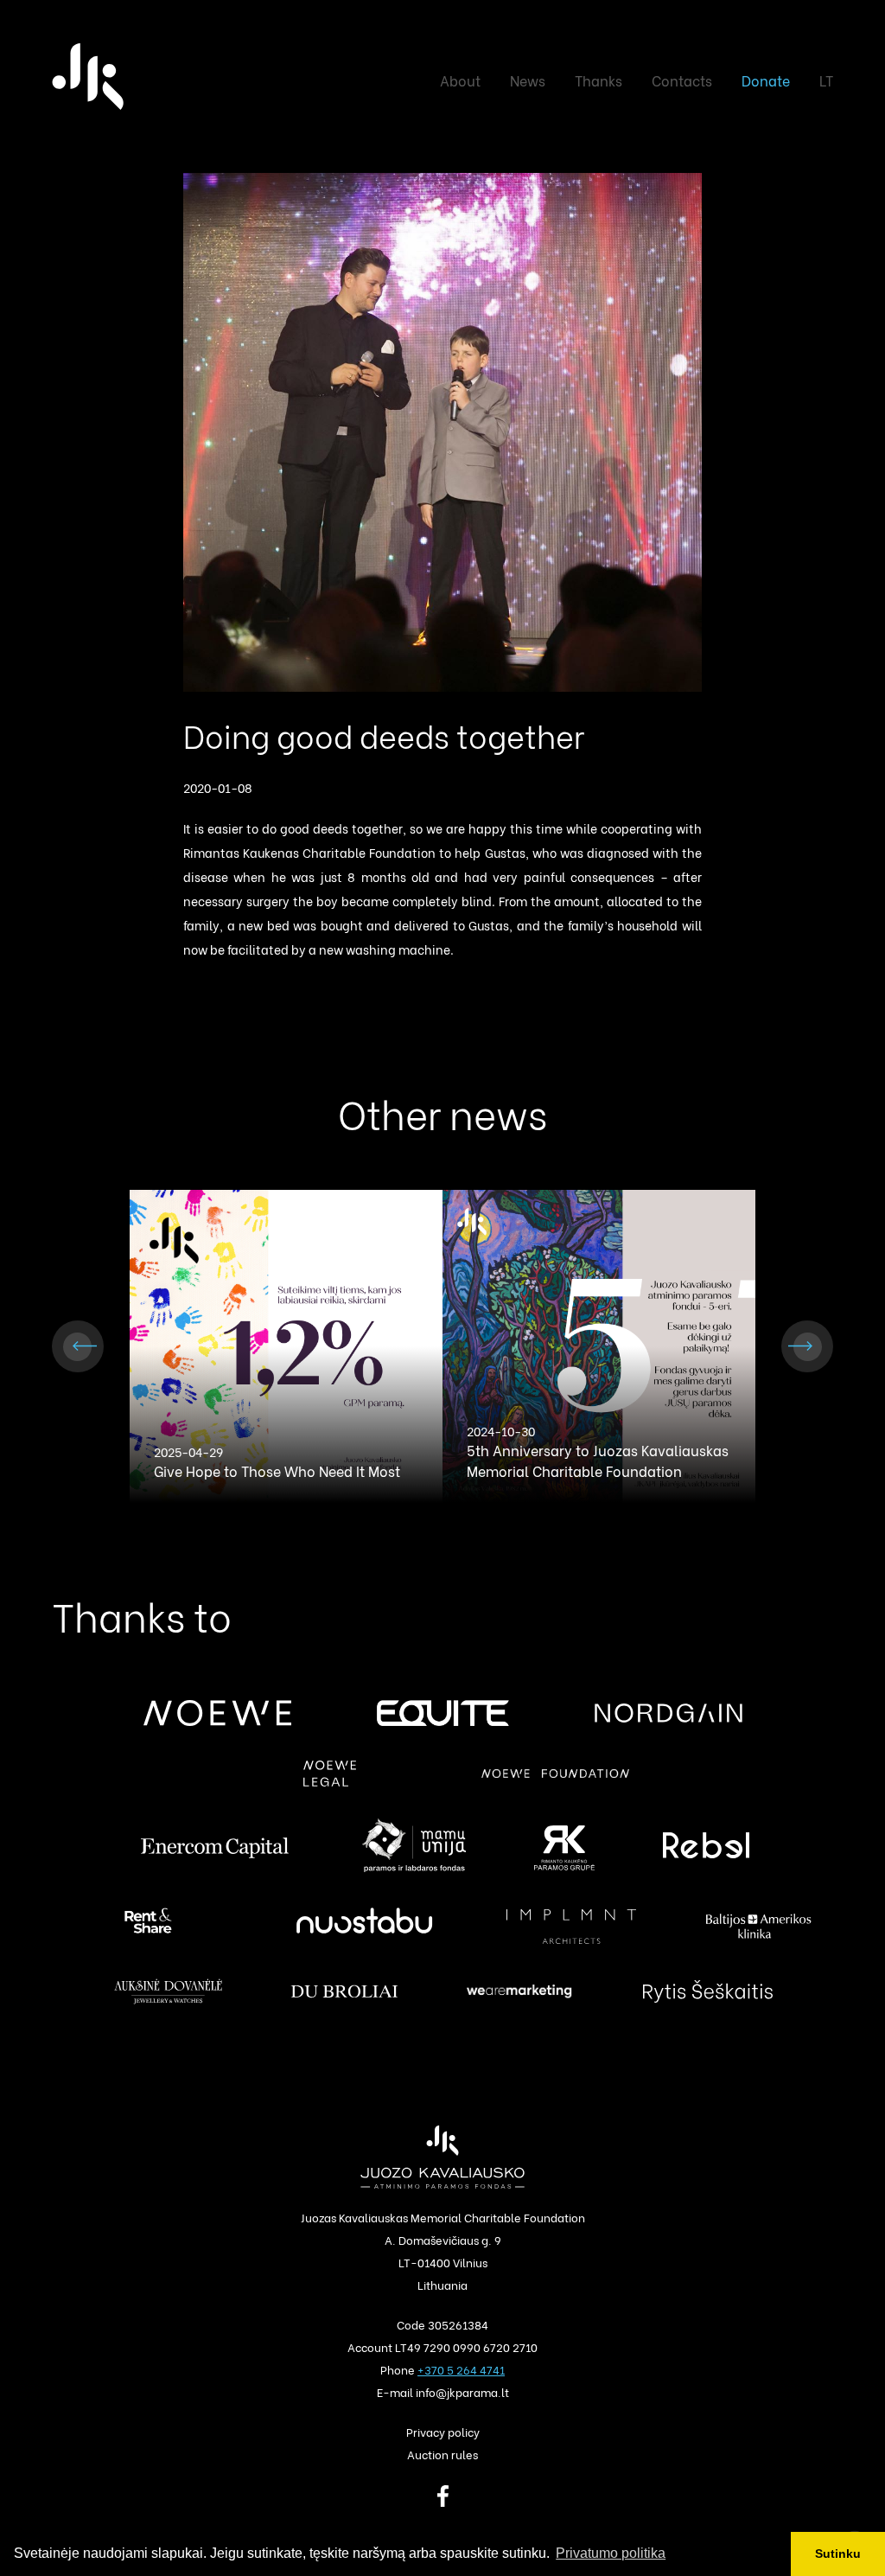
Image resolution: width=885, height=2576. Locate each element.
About (460, 80)
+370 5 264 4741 (461, 2369)
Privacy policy (443, 2431)
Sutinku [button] (838, 2554)
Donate (766, 80)
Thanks (598, 80)
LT (826, 80)
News (528, 80)
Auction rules (442, 2454)
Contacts (682, 80)
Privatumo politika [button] (611, 2553)
